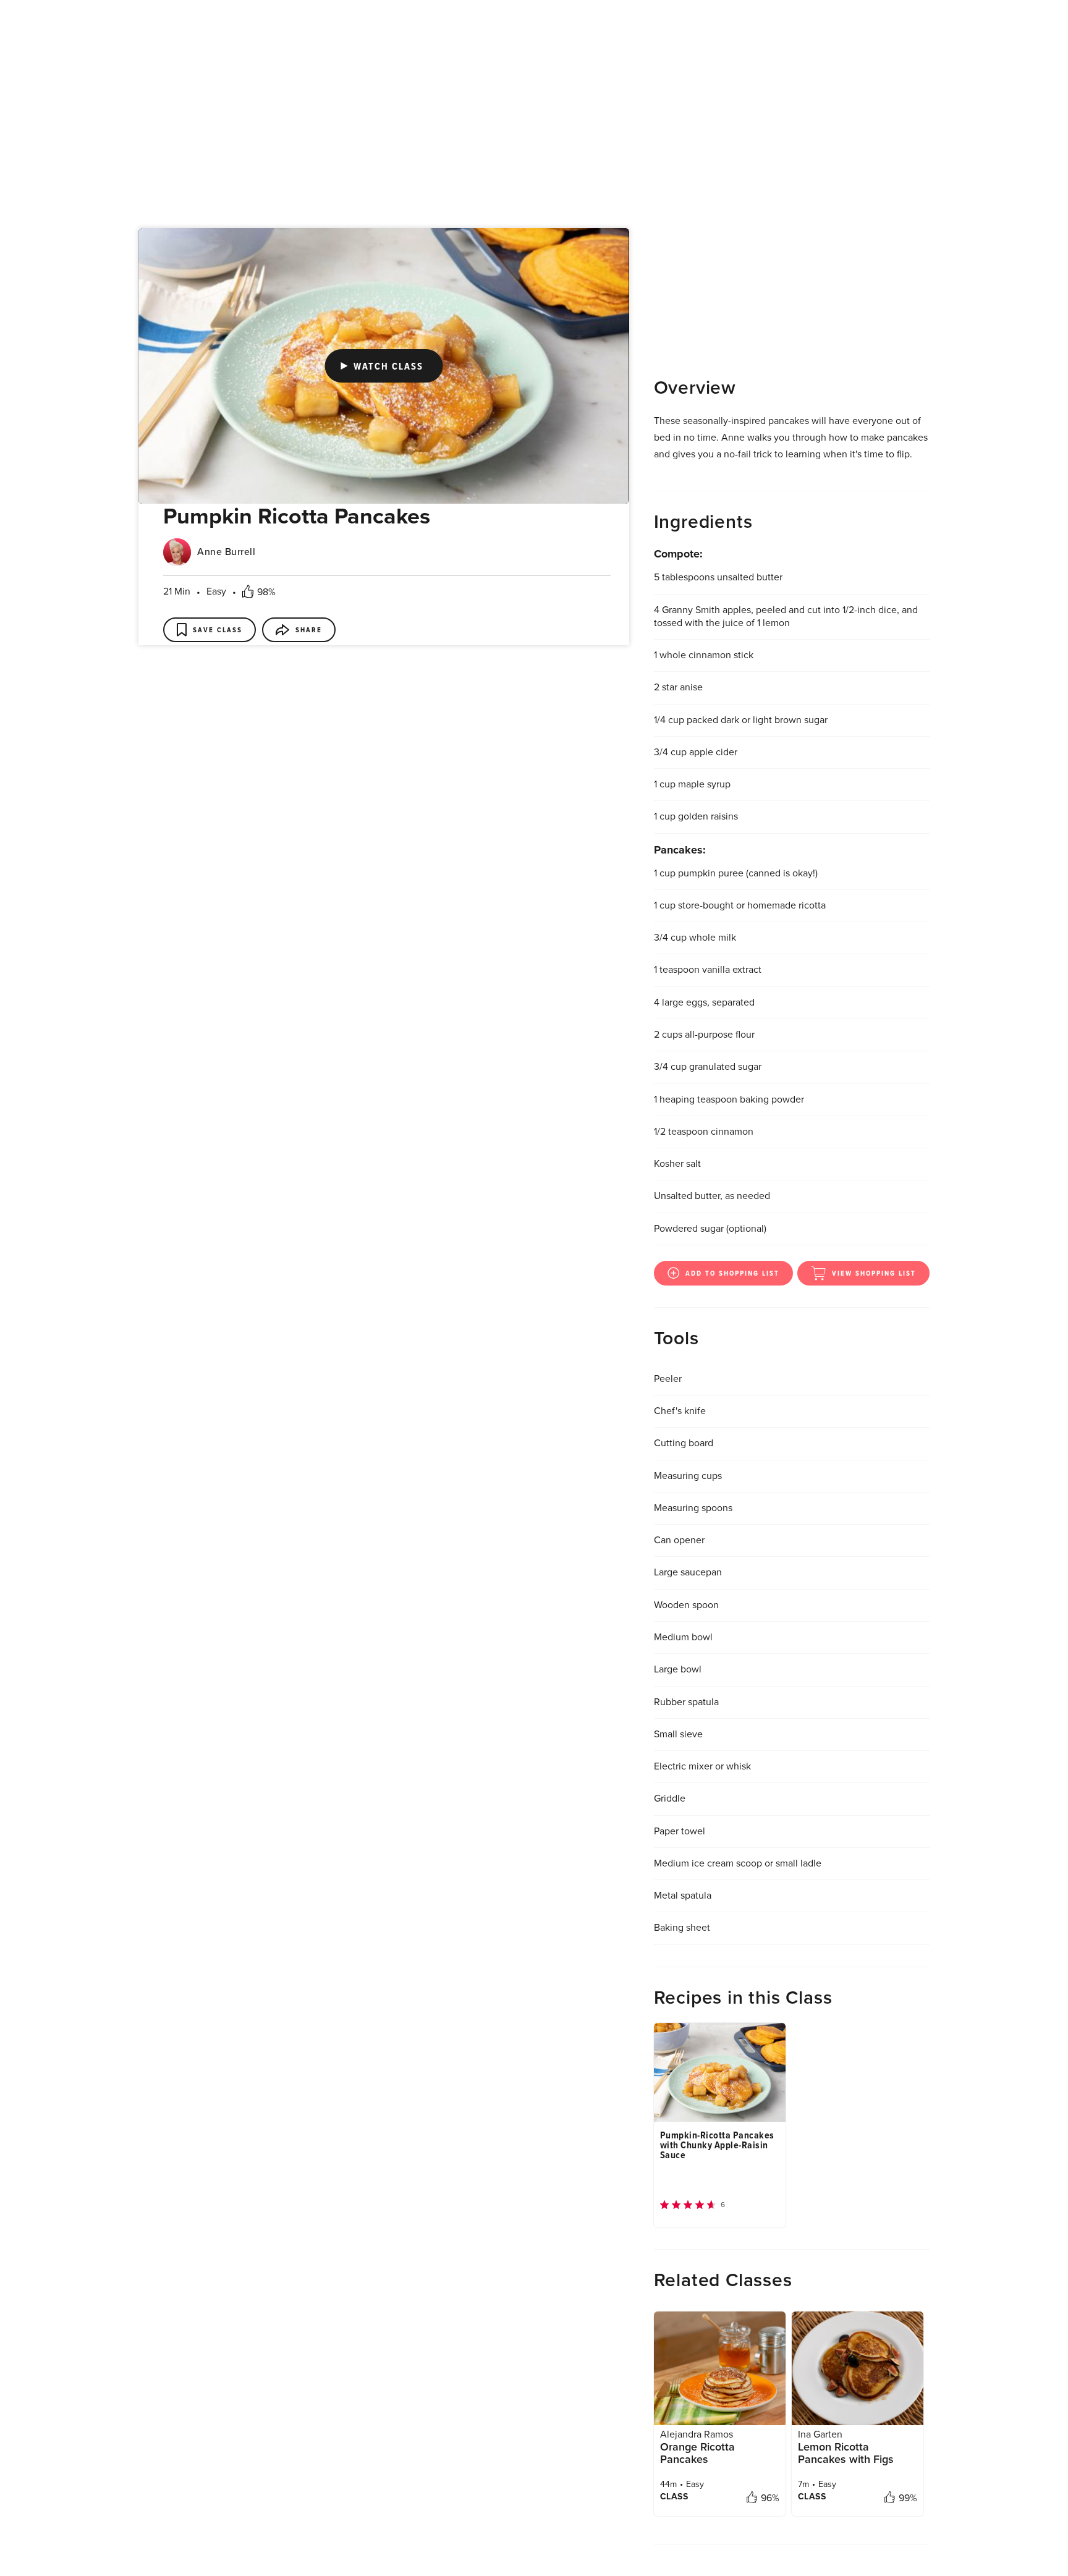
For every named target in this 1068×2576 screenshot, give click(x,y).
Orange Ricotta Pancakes (697, 2220)
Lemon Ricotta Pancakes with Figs (846, 2220)
